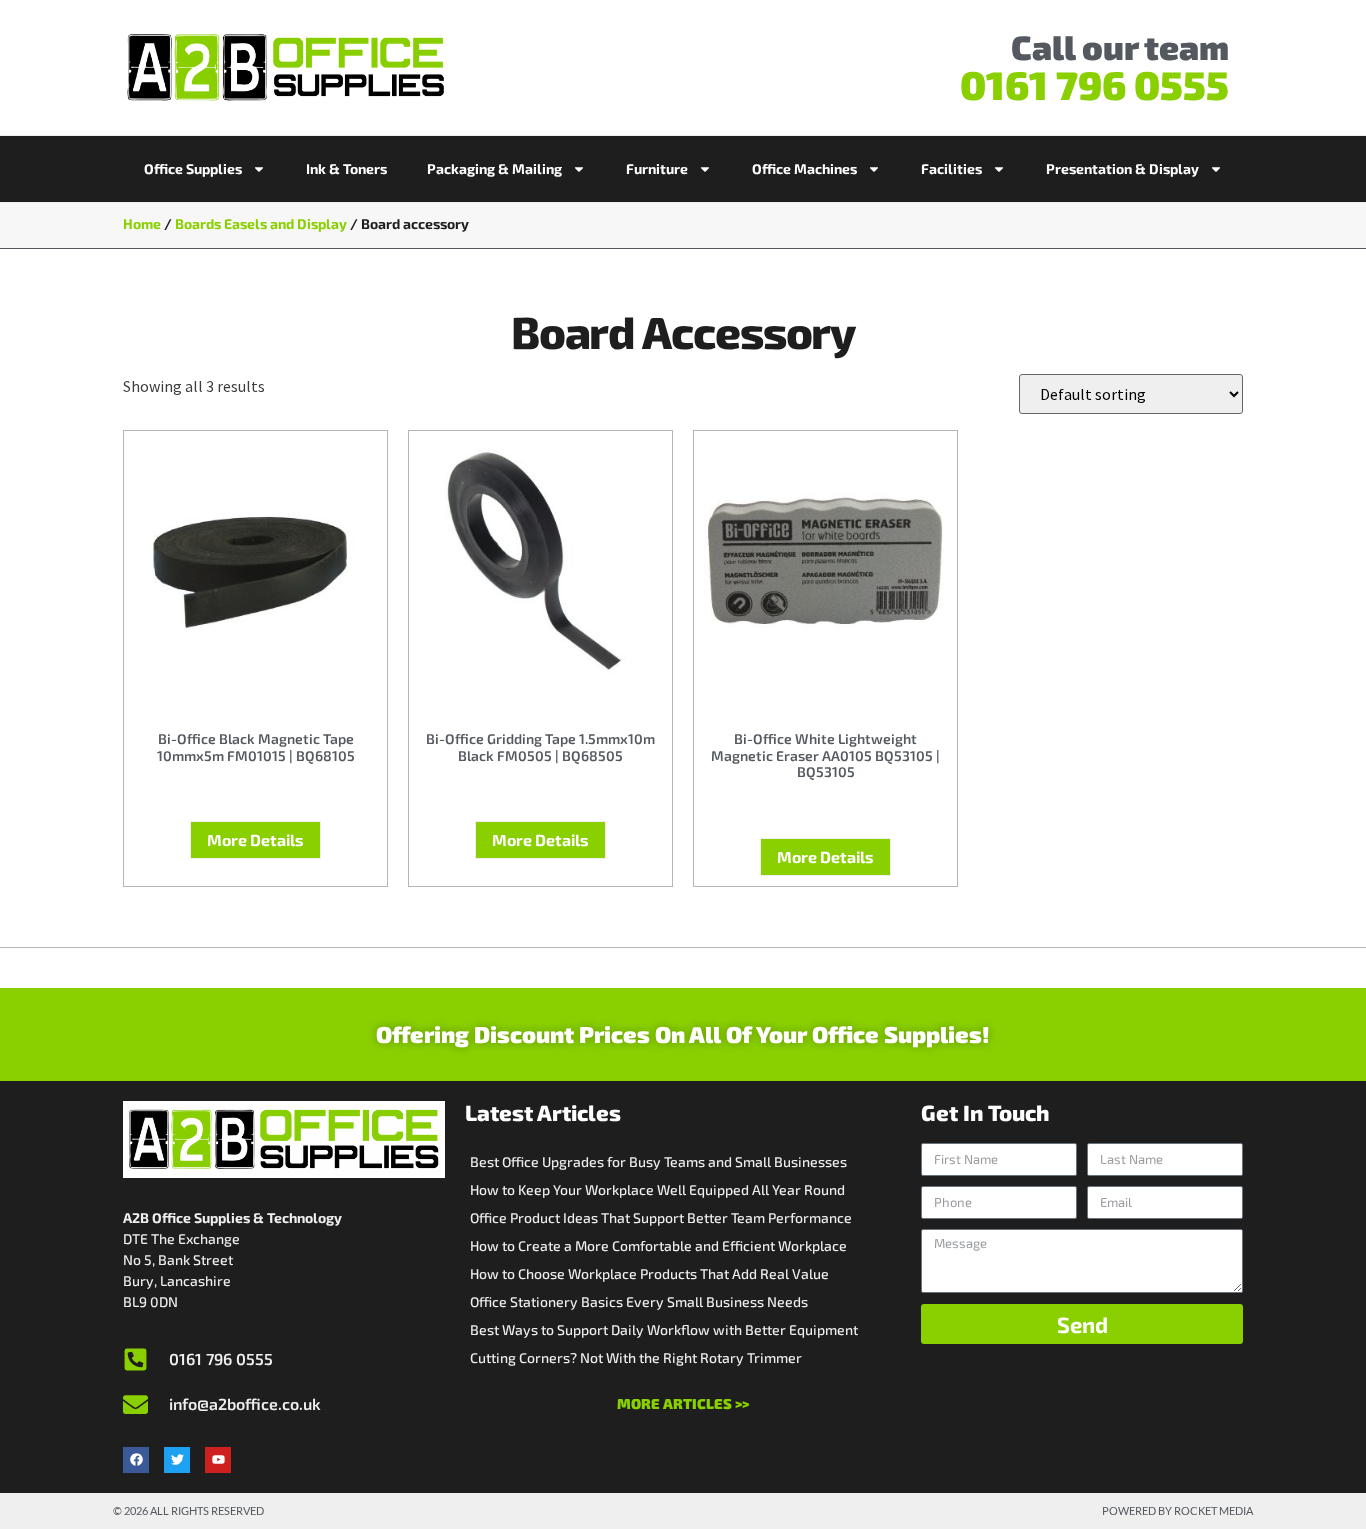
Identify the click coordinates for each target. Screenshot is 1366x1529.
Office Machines (804, 168)
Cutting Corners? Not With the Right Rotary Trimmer (636, 1357)
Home (142, 223)
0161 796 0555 (1094, 84)
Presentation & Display (1122, 168)
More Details (255, 839)
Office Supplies (193, 168)
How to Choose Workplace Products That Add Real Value (649, 1273)
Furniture (657, 168)
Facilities (951, 168)
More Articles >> (683, 1403)
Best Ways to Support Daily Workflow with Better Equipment (664, 1329)
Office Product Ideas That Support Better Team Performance (661, 1217)
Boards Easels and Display (261, 223)
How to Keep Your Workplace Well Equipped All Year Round (657, 1189)
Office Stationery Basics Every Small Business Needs (639, 1301)
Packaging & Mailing (494, 168)
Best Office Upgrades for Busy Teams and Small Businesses (658, 1161)
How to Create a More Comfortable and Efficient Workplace (658, 1245)
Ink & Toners (346, 168)
